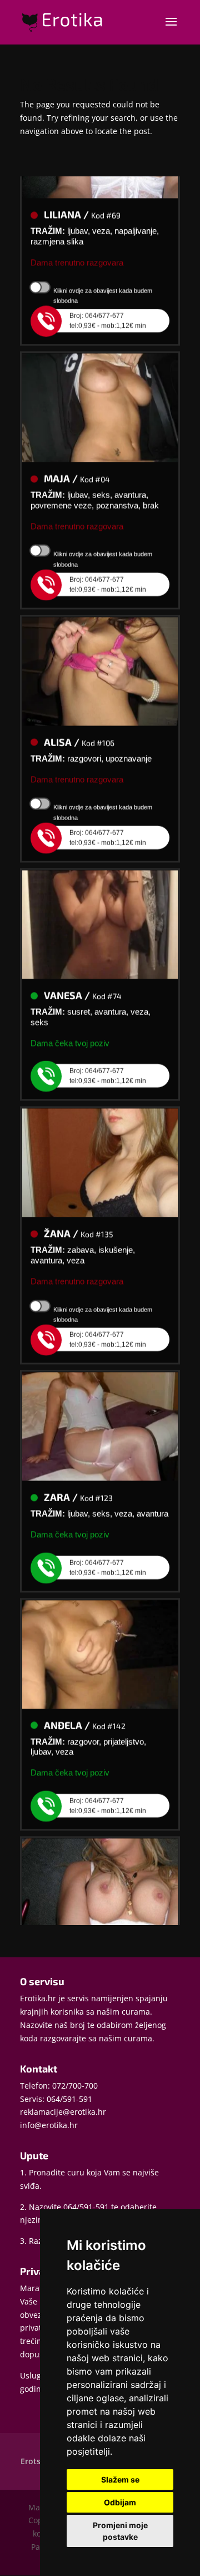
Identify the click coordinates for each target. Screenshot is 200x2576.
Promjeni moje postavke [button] (120, 2531)
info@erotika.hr (49, 2125)
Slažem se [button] (120, 2479)
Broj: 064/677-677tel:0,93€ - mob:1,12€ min (108, 311)
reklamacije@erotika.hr (63, 2112)
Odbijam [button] (120, 2502)
